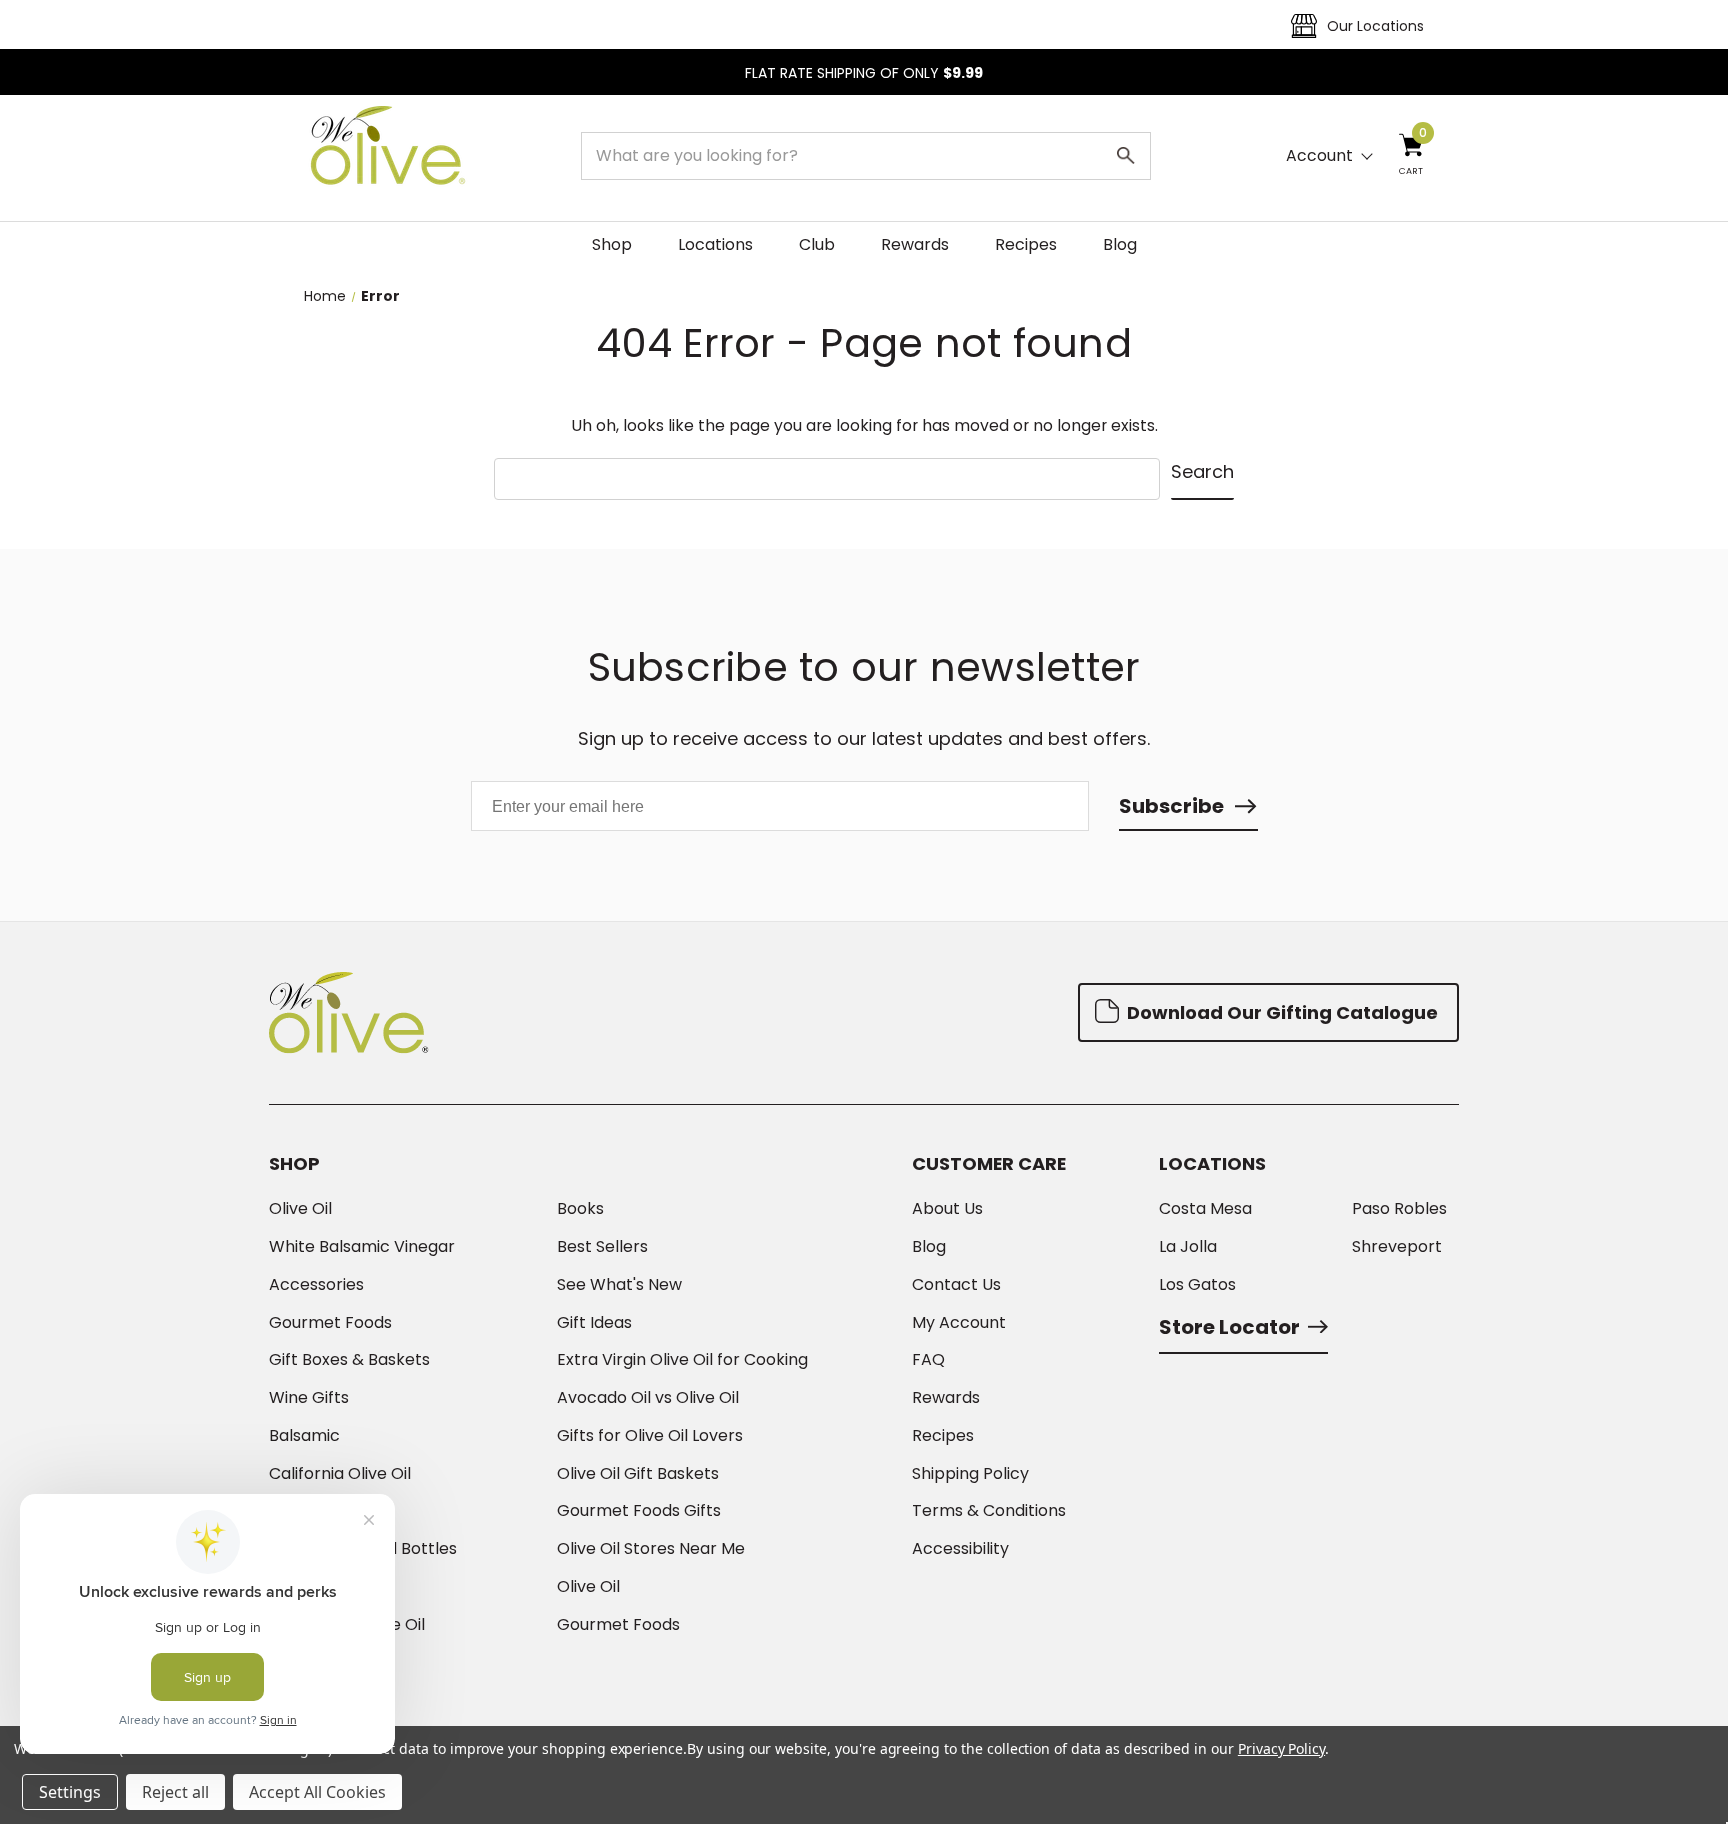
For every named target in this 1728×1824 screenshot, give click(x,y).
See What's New (619, 1285)
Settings (70, 1792)
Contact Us (956, 1285)
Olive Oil (300, 1209)
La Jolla (1188, 1247)
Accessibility (960, 1549)
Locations (715, 244)
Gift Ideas (594, 1323)
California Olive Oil (340, 1474)
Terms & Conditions (989, 1511)
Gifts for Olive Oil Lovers (650, 1436)
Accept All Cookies (317, 1792)
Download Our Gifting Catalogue (1280, 1012)
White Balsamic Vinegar (362, 1247)
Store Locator (1229, 1327)
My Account (959, 1323)
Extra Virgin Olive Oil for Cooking (682, 1360)
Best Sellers (602, 1247)
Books (580, 1209)
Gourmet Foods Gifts (639, 1511)
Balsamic (304, 1436)
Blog (1120, 244)
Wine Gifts (309, 1398)
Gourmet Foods (330, 1323)
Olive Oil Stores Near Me (651, 1549)
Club (817, 244)
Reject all (175, 1792)
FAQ (928, 1360)
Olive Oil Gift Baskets (638, 1474)
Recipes (1026, 244)
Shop (612, 244)
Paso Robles (1399, 1209)
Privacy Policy (1281, 1748)
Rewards (915, 244)
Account (1319, 156)
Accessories (316, 1285)
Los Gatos (1197, 1285)
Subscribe (1171, 806)
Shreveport (1397, 1247)
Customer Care (989, 1164)
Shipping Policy (970, 1474)
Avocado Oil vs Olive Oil (648, 1398)
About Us (947, 1209)
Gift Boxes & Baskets (349, 1360)
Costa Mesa (1205, 1209)
